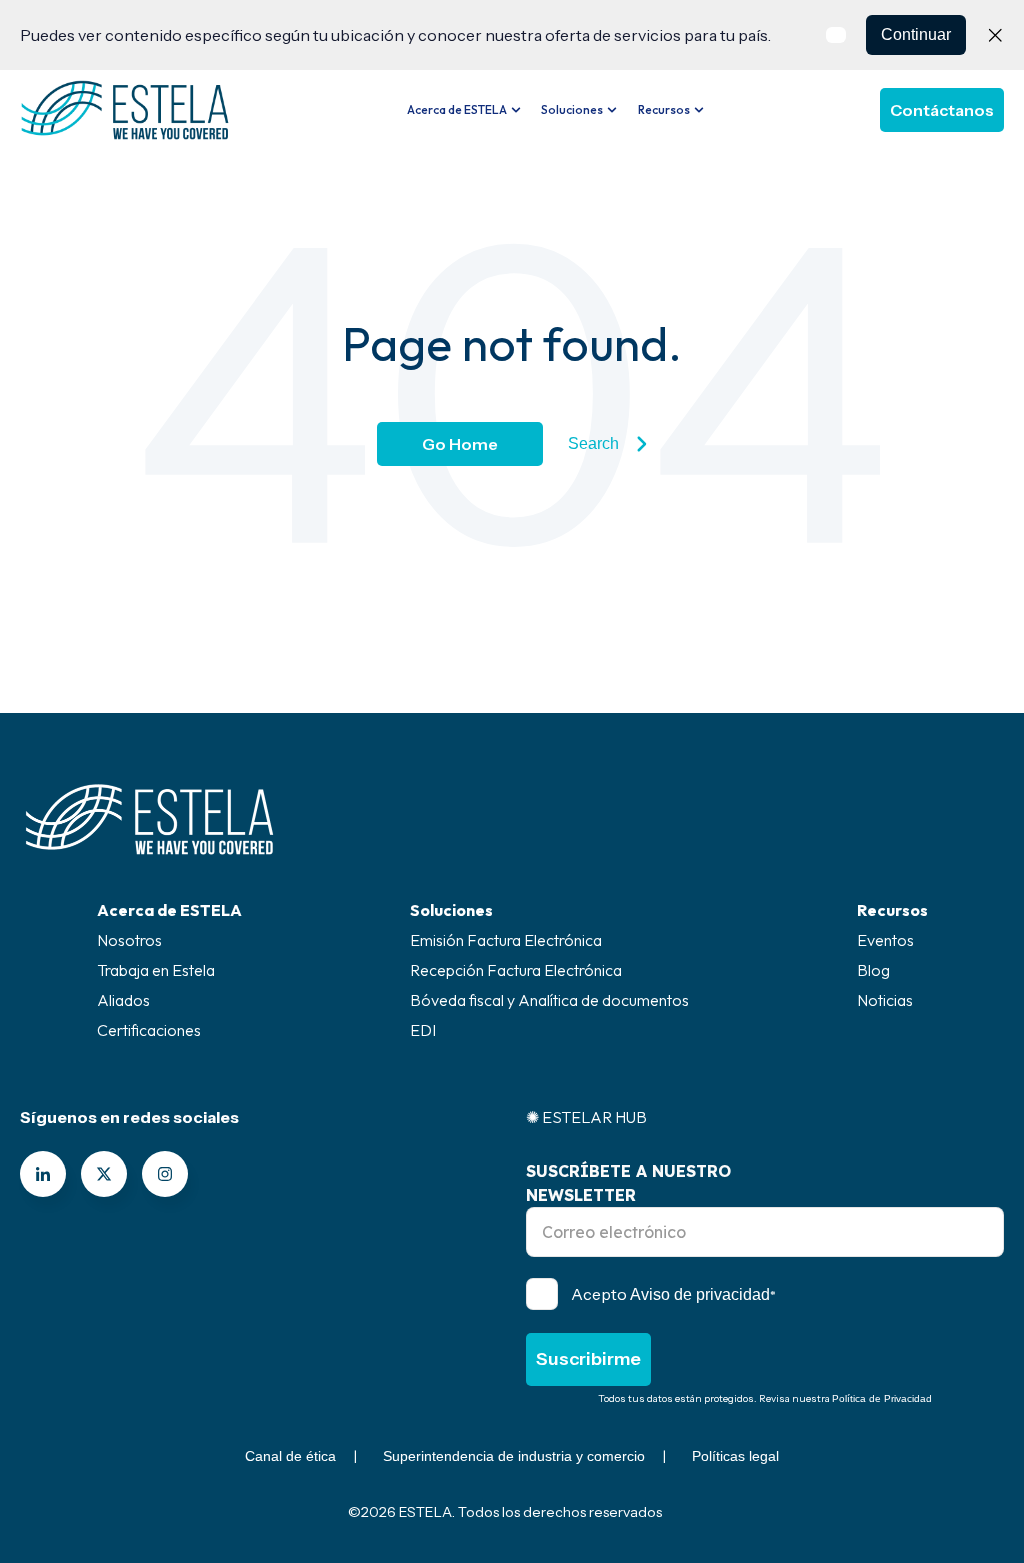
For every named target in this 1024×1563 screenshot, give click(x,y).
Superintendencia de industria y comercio (514, 1456)
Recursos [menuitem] (892, 910)
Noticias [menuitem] (885, 1000)
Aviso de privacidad (700, 1294)
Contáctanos (942, 110)
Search (593, 443)
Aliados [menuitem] (123, 1000)
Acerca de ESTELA (457, 109)
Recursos (664, 109)
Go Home (460, 444)
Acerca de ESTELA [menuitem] (169, 910)
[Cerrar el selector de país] (995, 35)
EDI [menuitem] (423, 1030)
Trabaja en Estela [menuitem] (156, 970)
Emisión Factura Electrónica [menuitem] (506, 940)
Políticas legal (735, 1456)
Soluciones (572, 109)
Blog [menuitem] (873, 970)
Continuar (916, 34)
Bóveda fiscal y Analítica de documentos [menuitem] (549, 1000)
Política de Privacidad (882, 1398)
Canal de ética (290, 1456)
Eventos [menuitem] (885, 940)
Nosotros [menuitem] (129, 940)
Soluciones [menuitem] (451, 910)
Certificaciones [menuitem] (149, 1030)
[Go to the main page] (125, 110)
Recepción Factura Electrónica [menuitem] (516, 970)
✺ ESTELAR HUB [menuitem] (586, 1117)
